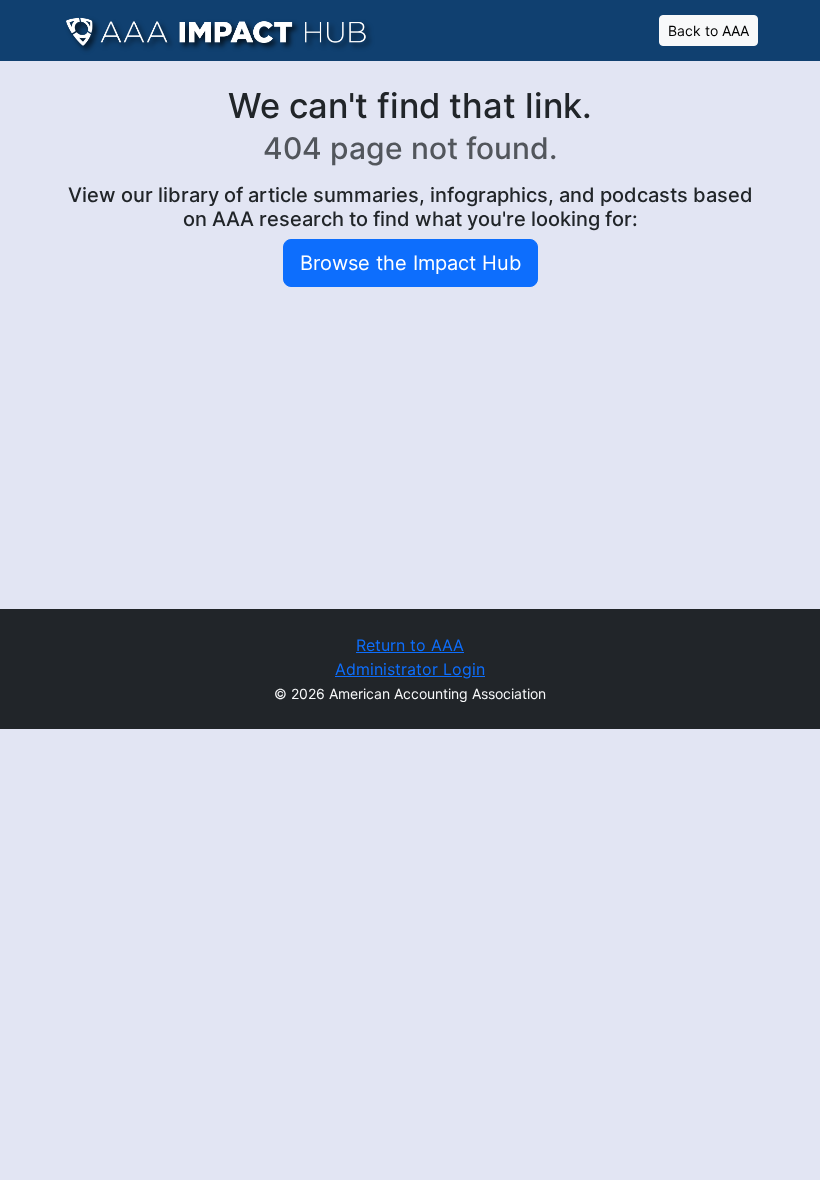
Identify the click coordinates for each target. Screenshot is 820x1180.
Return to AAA (410, 645)
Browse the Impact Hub (410, 263)
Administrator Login (410, 669)
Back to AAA (708, 30)
